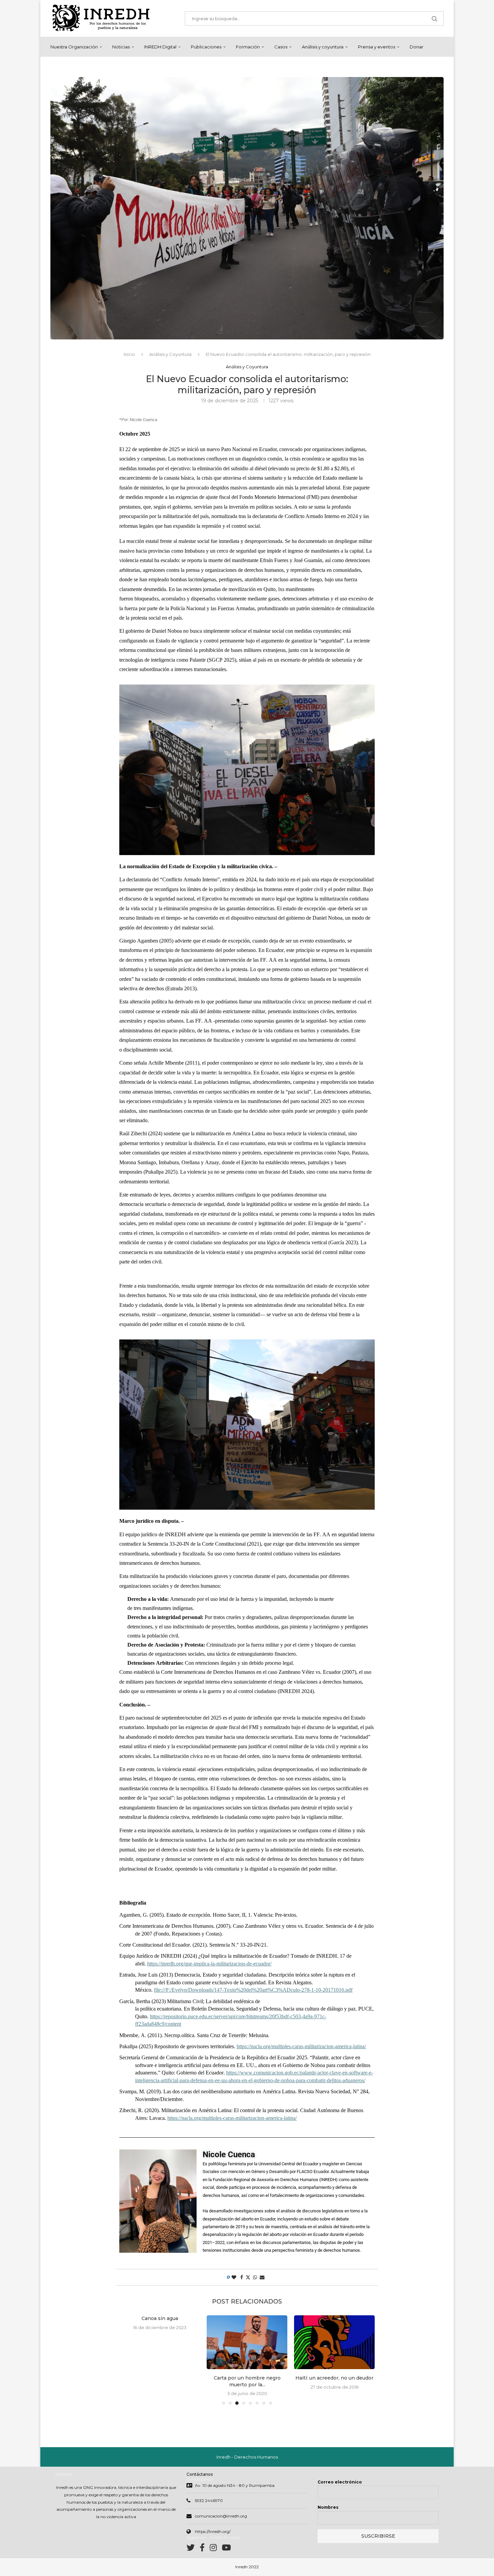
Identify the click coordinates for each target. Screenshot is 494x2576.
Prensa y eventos (377, 47)
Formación (248, 47)
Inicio (129, 354)
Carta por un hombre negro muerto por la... (247, 2381)
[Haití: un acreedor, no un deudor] (334, 2342)
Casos (281, 47)
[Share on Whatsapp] (255, 2277)
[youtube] (226, 2549)
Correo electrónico (340, 2482)
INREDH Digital (160, 47)
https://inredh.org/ (213, 2531)
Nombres (328, 2507)
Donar (417, 47)
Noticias (121, 47)
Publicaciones (206, 47)
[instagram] (216, 2549)
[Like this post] (234, 2277)
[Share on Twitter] (248, 2277)
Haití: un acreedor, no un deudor (334, 2378)
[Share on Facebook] (242, 2277)
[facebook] (205, 2549)
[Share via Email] (262, 2277)
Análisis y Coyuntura (170, 354)
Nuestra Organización (74, 47)
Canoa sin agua (160, 2318)
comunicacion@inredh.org (221, 2516)
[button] (128, 2360)
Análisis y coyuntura (323, 47)
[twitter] (193, 2549)
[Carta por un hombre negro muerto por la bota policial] (247, 2342)
